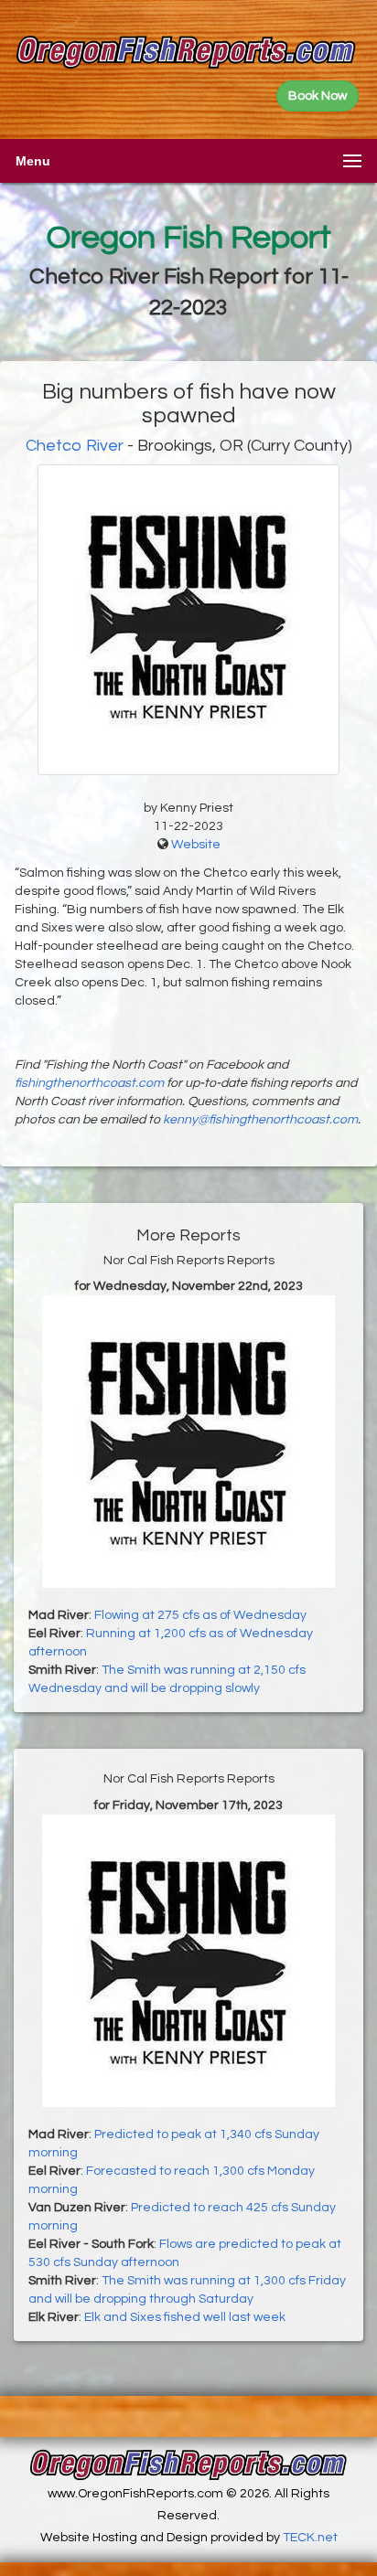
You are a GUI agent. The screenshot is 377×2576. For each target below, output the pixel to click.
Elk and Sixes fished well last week (185, 2317)
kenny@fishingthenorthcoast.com (260, 1120)
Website (196, 845)
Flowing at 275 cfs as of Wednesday (200, 1615)
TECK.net (310, 2538)
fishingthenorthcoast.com (89, 1083)
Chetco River (75, 446)
